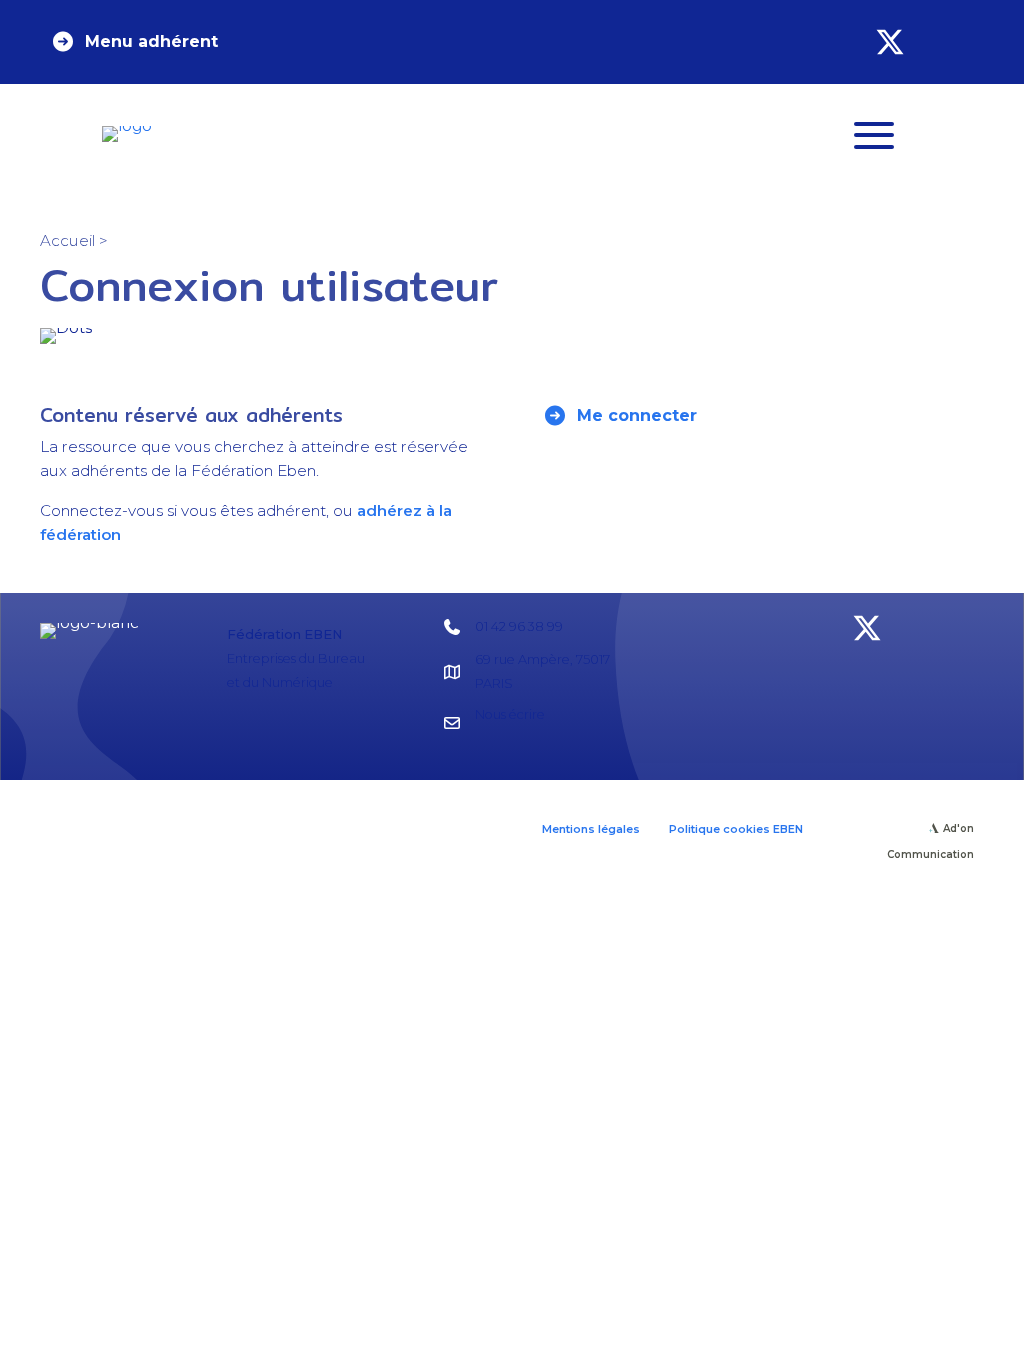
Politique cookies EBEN (736, 829)
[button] (134, 42)
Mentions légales (591, 829)
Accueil (67, 240)
